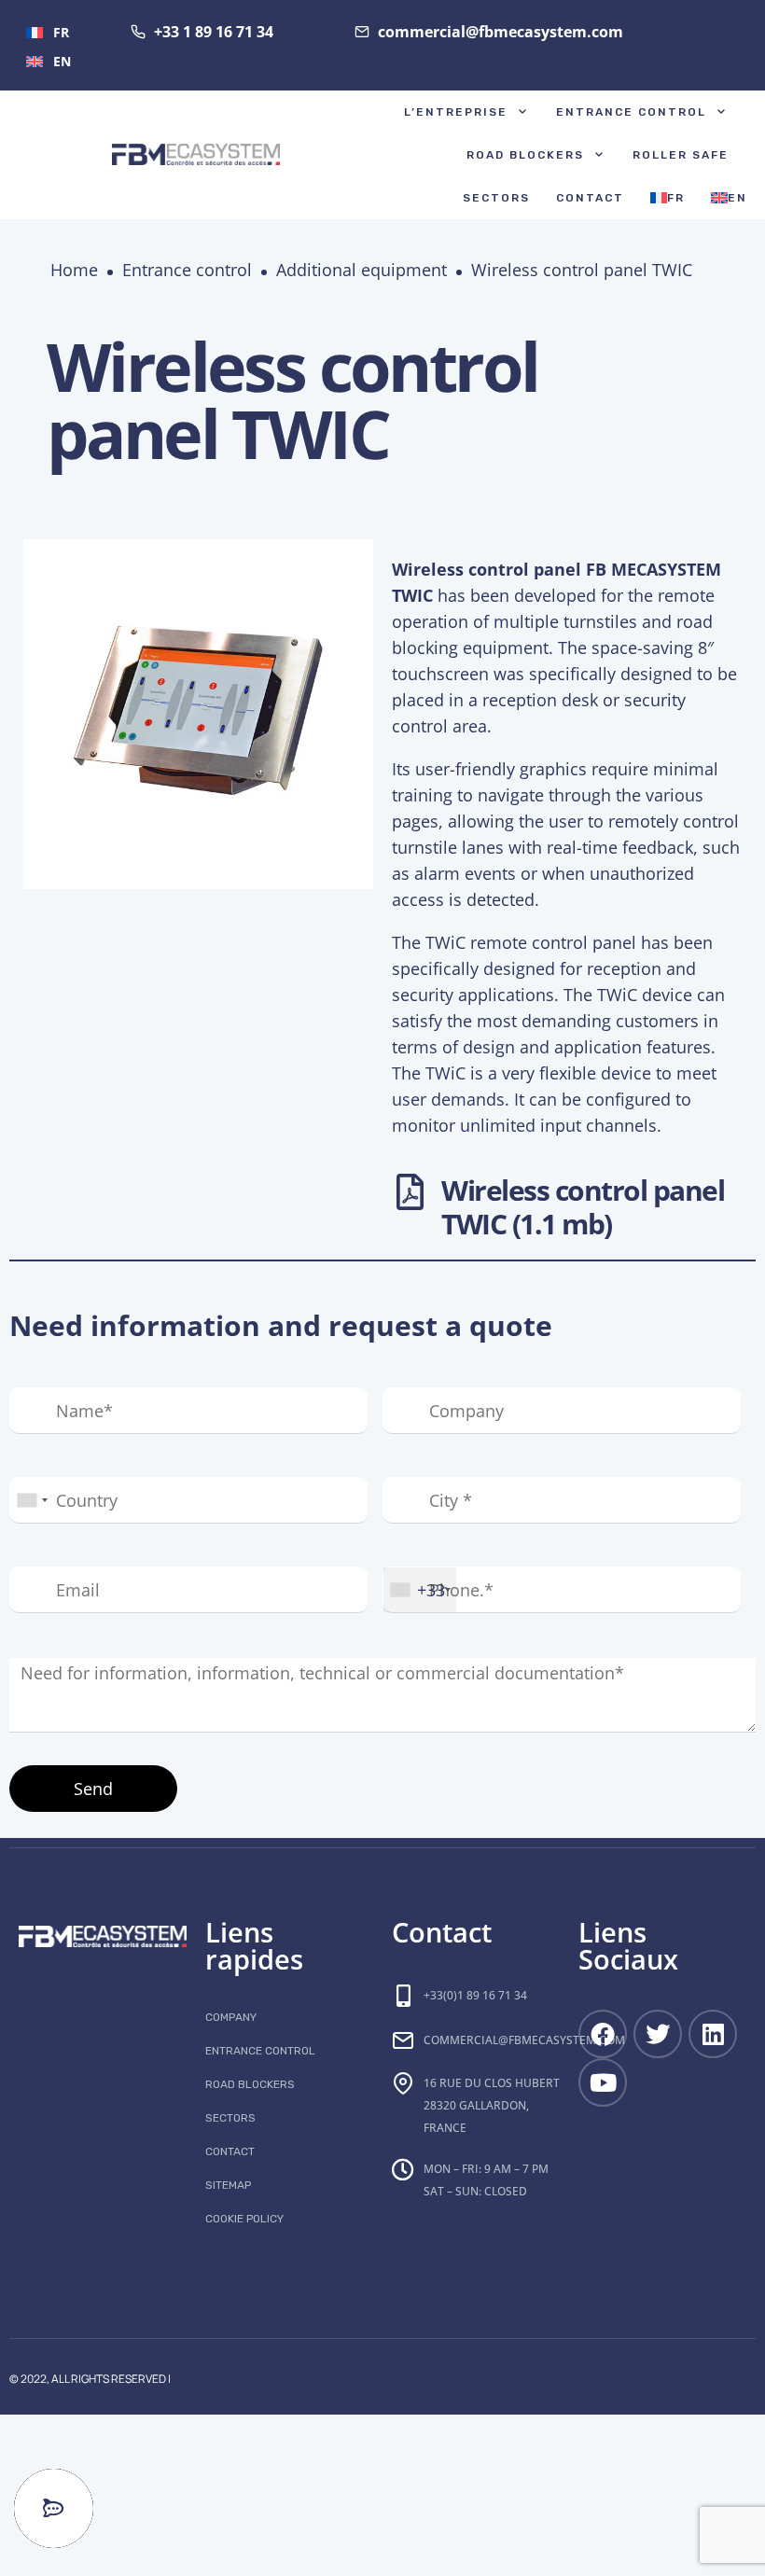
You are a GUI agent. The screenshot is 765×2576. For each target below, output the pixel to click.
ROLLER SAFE (681, 155)
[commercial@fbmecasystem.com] (403, 2040)
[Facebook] (603, 2034)
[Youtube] (603, 2082)
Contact (590, 198)
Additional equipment (362, 270)
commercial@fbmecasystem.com (524, 2040)
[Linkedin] (713, 2034)
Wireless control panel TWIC (582, 270)
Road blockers (525, 155)
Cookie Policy (244, 2219)
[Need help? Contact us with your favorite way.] (54, 2508)
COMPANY (231, 2017)
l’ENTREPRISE (456, 112)
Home (74, 270)
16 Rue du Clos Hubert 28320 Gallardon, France (492, 2105)
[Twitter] (658, 2034)
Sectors (496, 198)
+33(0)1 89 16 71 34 (475, 1995)
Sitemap (228, 2185)
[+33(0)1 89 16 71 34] (403, 1996)
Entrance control (631, 112)
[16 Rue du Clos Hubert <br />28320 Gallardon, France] (403, 2083)
